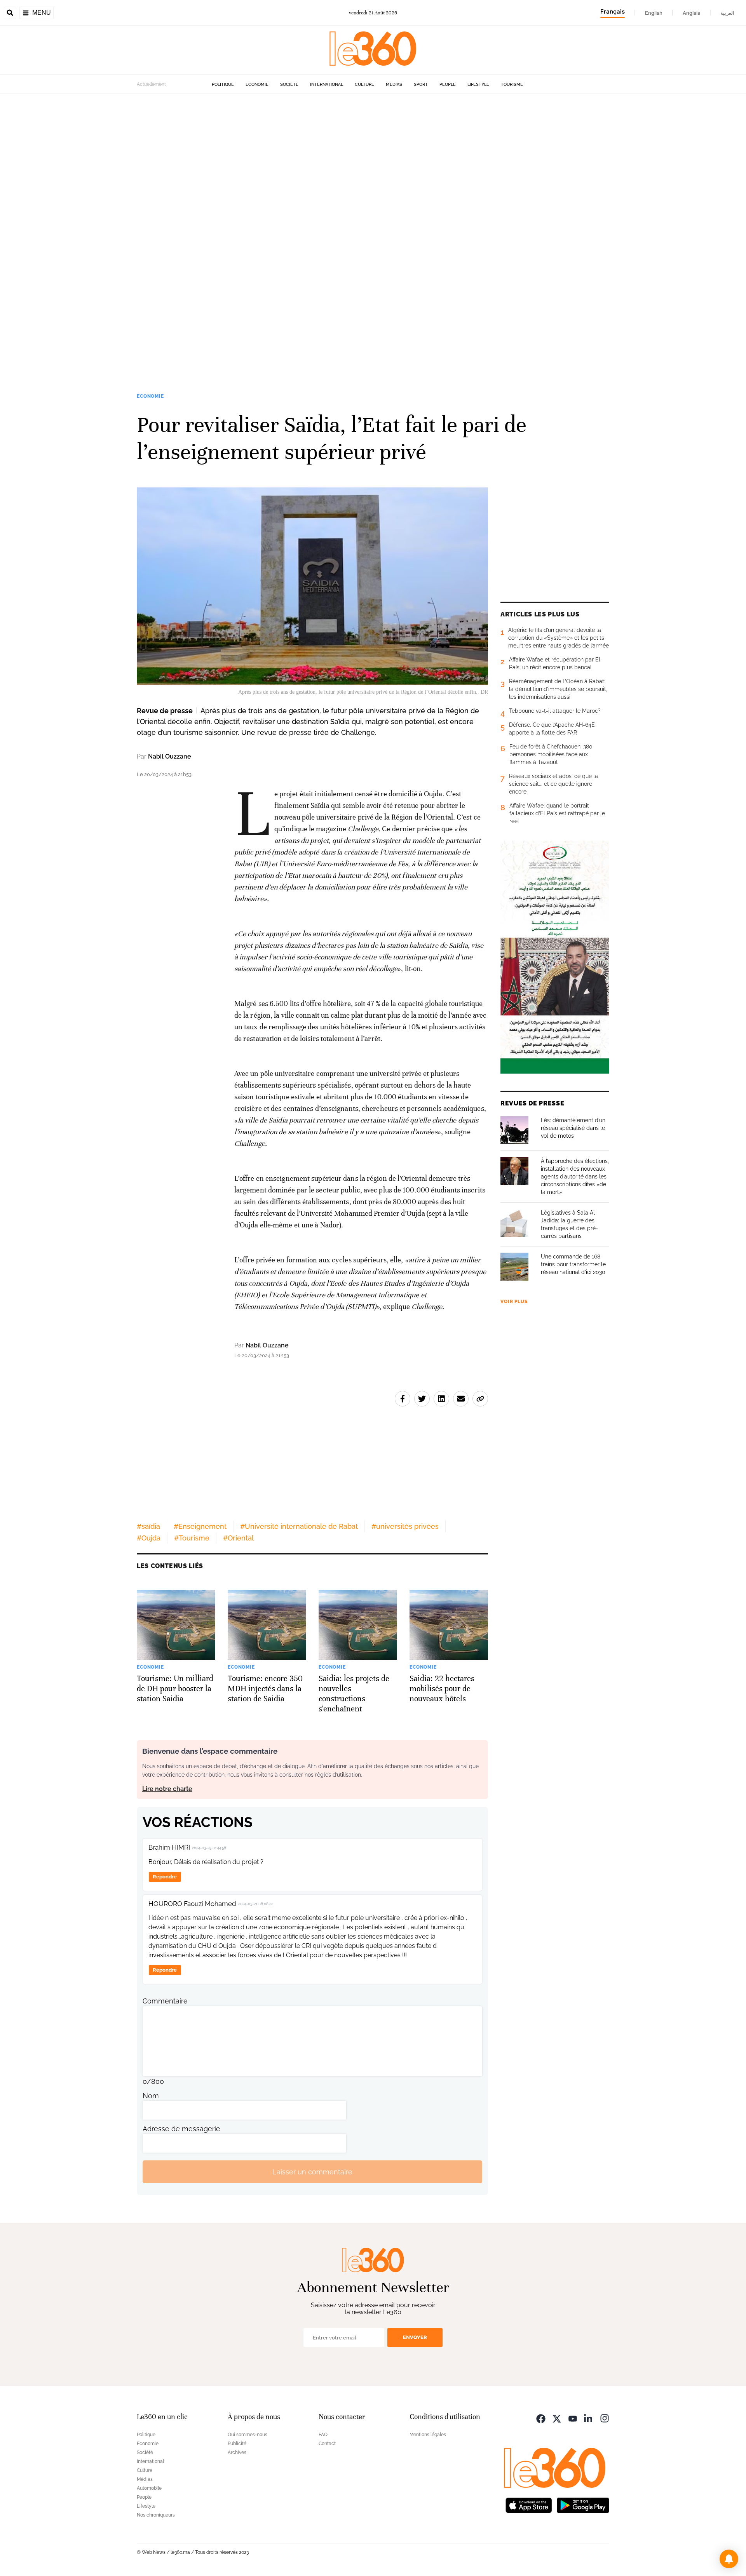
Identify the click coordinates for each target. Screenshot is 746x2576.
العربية (727, 13)
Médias (394, 84)
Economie (257, 84)
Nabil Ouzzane (170, 756)
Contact (327, 2444)
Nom (151, 2096)
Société (289, 84)
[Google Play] (583, 2504)
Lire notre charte (167, 1789)
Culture (364, 84)
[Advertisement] (233, 211)
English (654, 13)
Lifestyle (478, 84)
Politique (223, 84)
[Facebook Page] (541, 2418)
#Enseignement (200, 1526)
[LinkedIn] (589, 2418)
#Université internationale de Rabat (299, 1526)
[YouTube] (573, 2418)
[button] (729, 2559)
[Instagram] (605, 2418)
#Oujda (149, 1538)
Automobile (149, 2488)
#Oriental (238, 1538)
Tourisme (512, 84)
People (448, 84)
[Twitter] (557, 2418)
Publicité (237, 2444)
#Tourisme (192, 1538)
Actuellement (151, 84)
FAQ (323, 2435)
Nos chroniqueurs (156, 2515)
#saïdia (148, 1526)
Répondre (165, 1877)
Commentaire (165, 2001)
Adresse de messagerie (181, 2129)
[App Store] (529, 2504)
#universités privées (405, 1526)
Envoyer (415, 2337)
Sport (421, 84)
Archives (237, 2452)
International (327, 84)
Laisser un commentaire (312, 2172)
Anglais (691, 13)
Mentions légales (428, 2435)
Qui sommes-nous (248, 2435)
